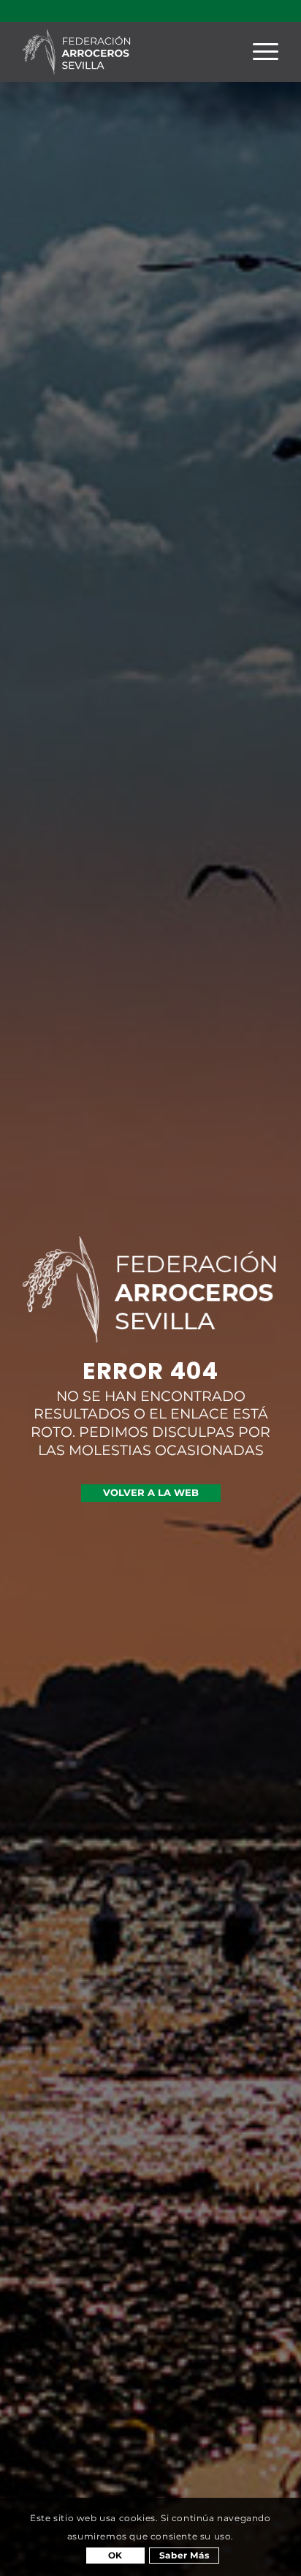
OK (115, 2555)
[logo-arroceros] (125, 52)
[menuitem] (258, 52)
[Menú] (258, 52)
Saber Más (184, 2555)
